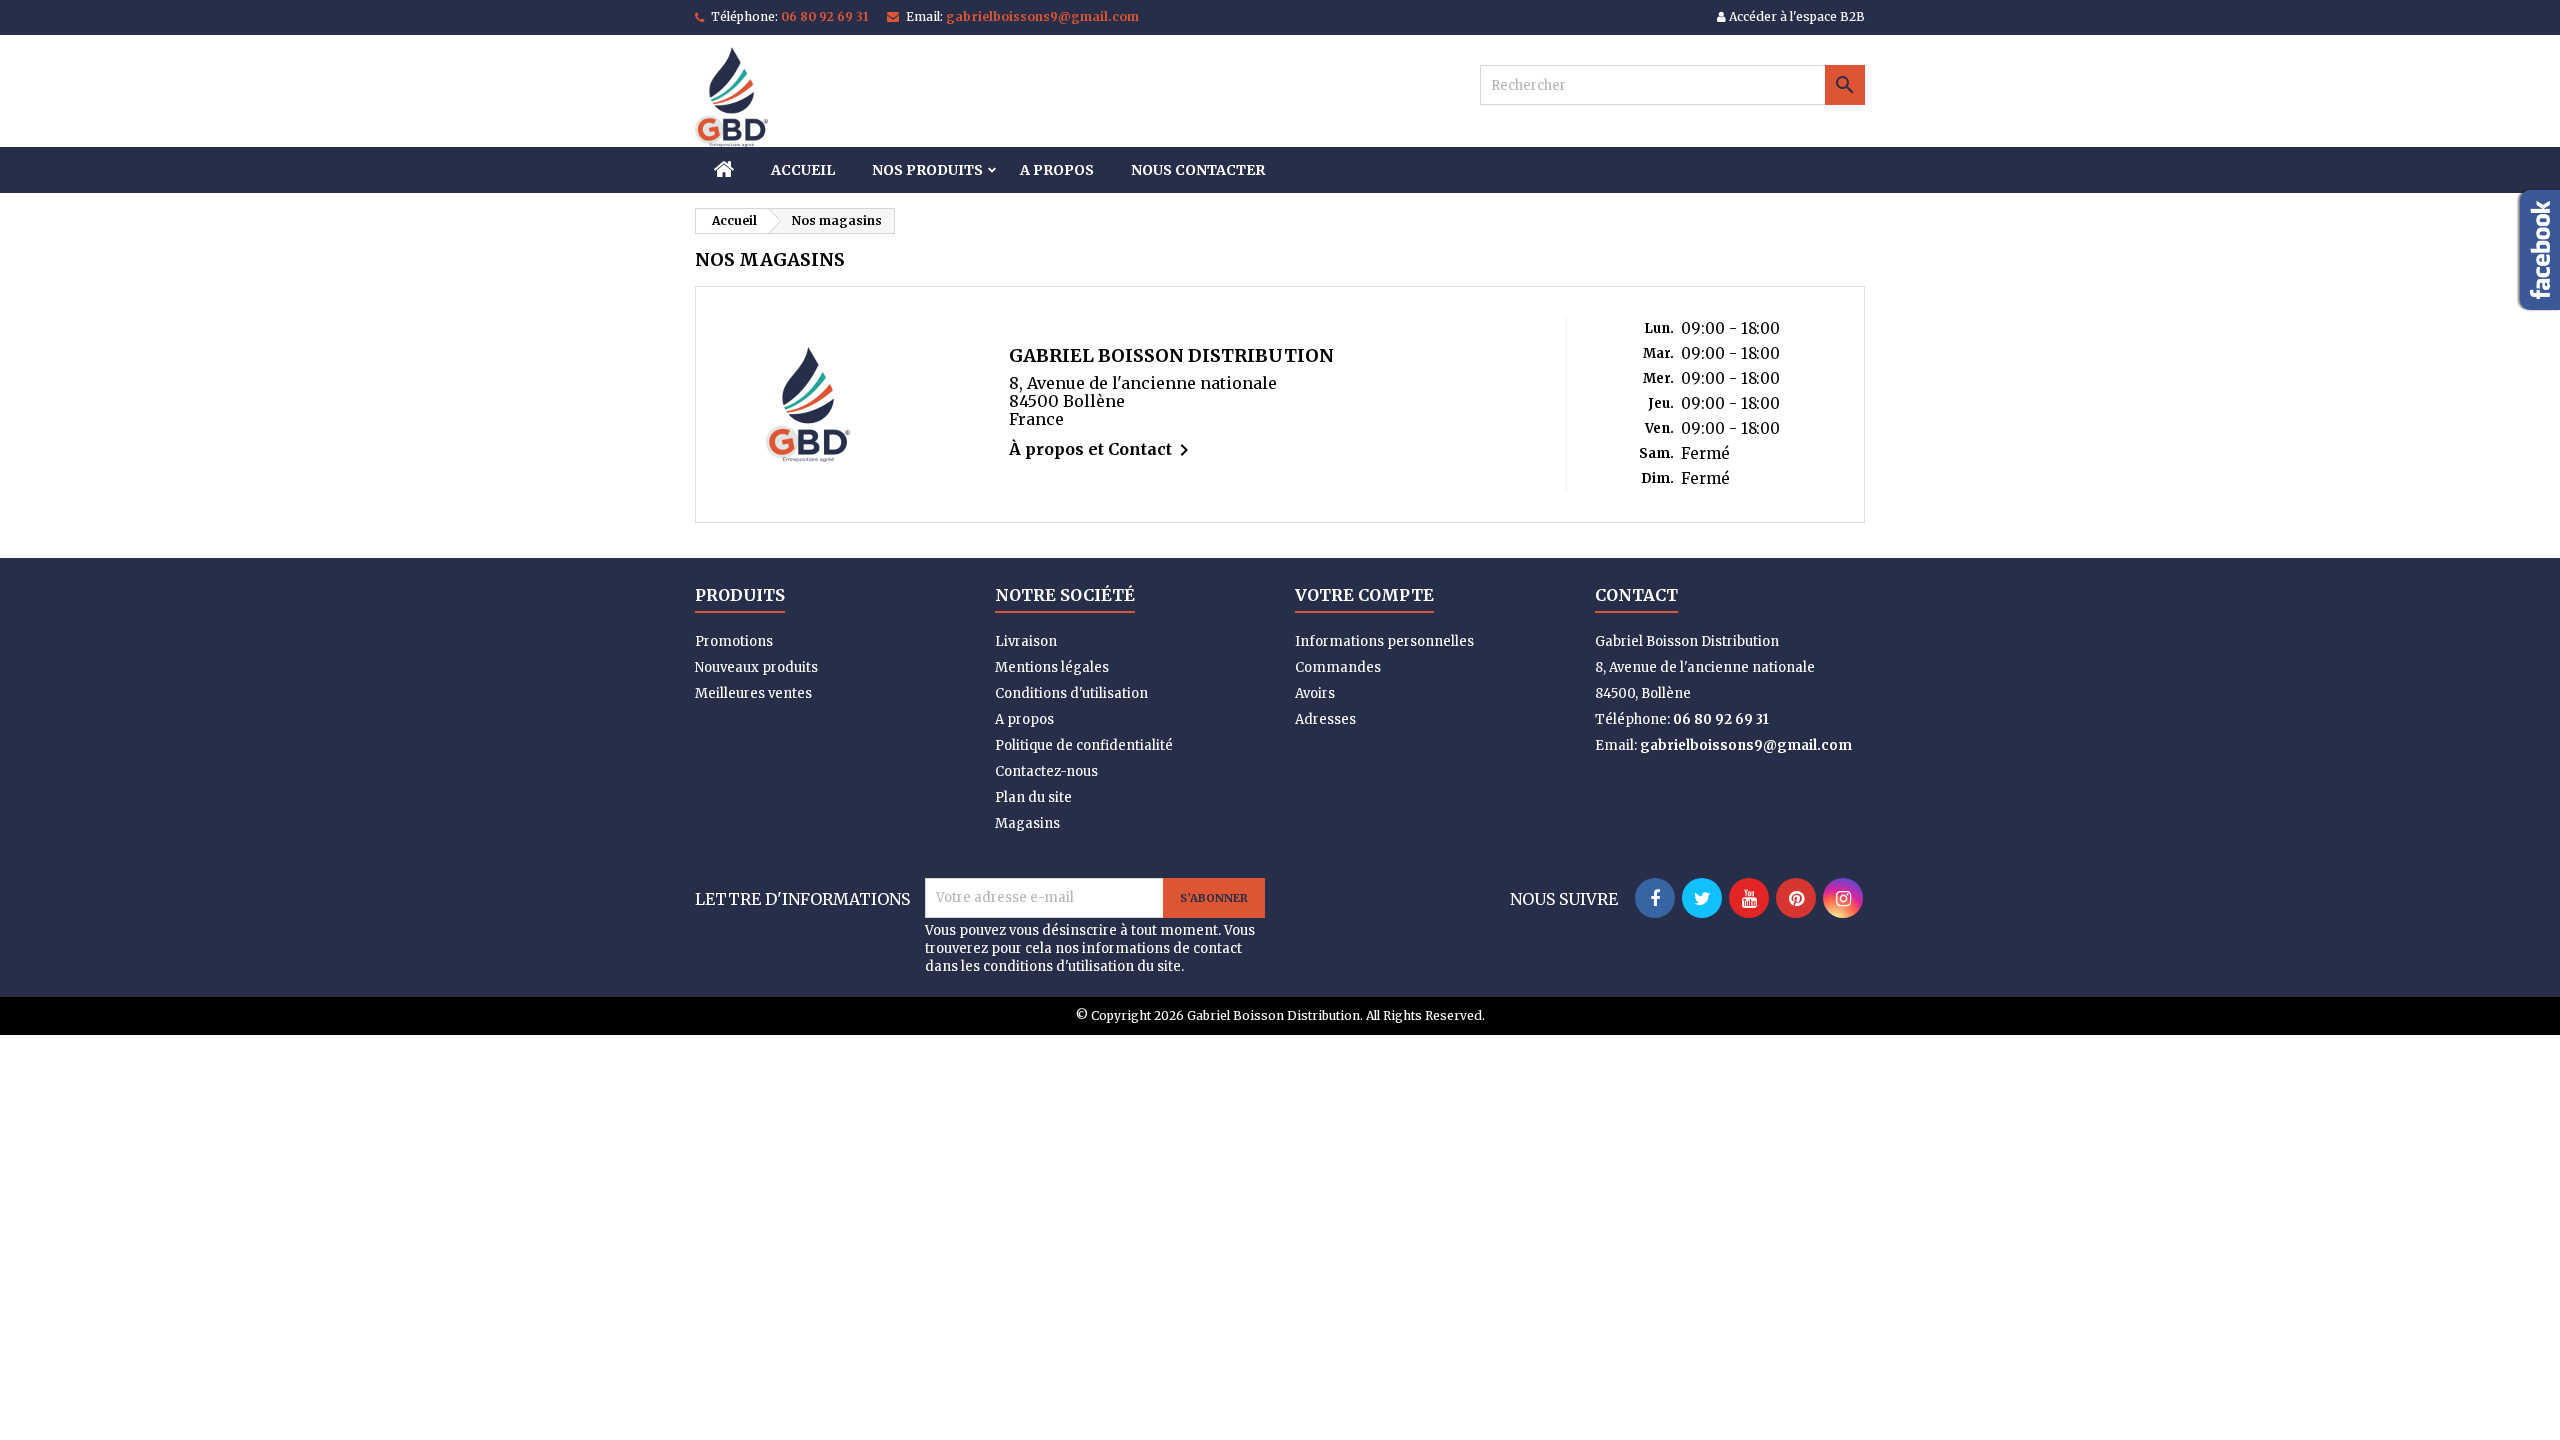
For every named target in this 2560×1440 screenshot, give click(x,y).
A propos (1057, 170)
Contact (1636, 595)
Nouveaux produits (756, 667)
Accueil (803, 170)
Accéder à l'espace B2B (1795, 16)
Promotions (734, 641)
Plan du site (1033, 797)
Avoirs (1315, 693)
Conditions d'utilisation (1071, 693)
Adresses (1325, 719)
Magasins (1027, 823)
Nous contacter (1198, 170)
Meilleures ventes (753, 693)
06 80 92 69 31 (824, 16)
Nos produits (927, 170)
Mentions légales (1052, 667)
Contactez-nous (1046, 771)
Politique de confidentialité (1084, 745)
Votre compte (1364, 595)
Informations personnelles (1384, 641)
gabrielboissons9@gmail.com (1042, 16)
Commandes (1338, 667)
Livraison (1026, 641)
